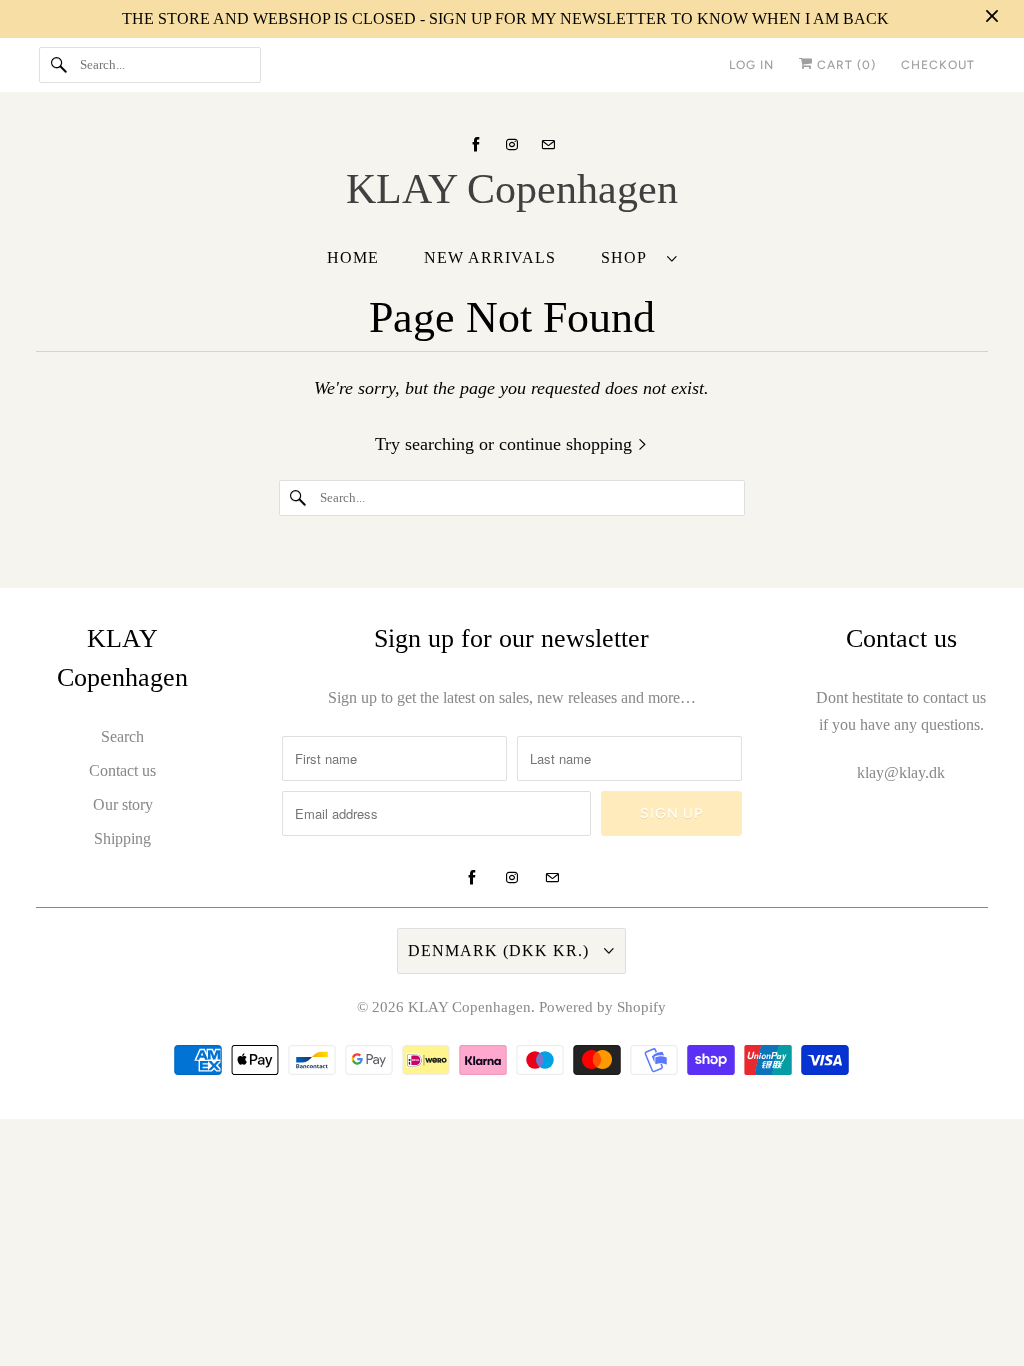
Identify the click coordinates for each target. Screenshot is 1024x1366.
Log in (751, 65)
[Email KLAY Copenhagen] (548, 144)
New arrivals (490, 257)
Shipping (122, 838)
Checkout (938, 65)
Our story (123, 804)
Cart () (844, 65)
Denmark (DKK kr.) (501, 950)
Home (353, 257)
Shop (629, 257)
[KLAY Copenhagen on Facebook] (476, 144)
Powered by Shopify (602, 1007)
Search (122, 736)
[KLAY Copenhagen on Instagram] (512, 144)
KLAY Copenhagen (469, 1007)
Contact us (122, 770)
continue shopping (568, 444)
